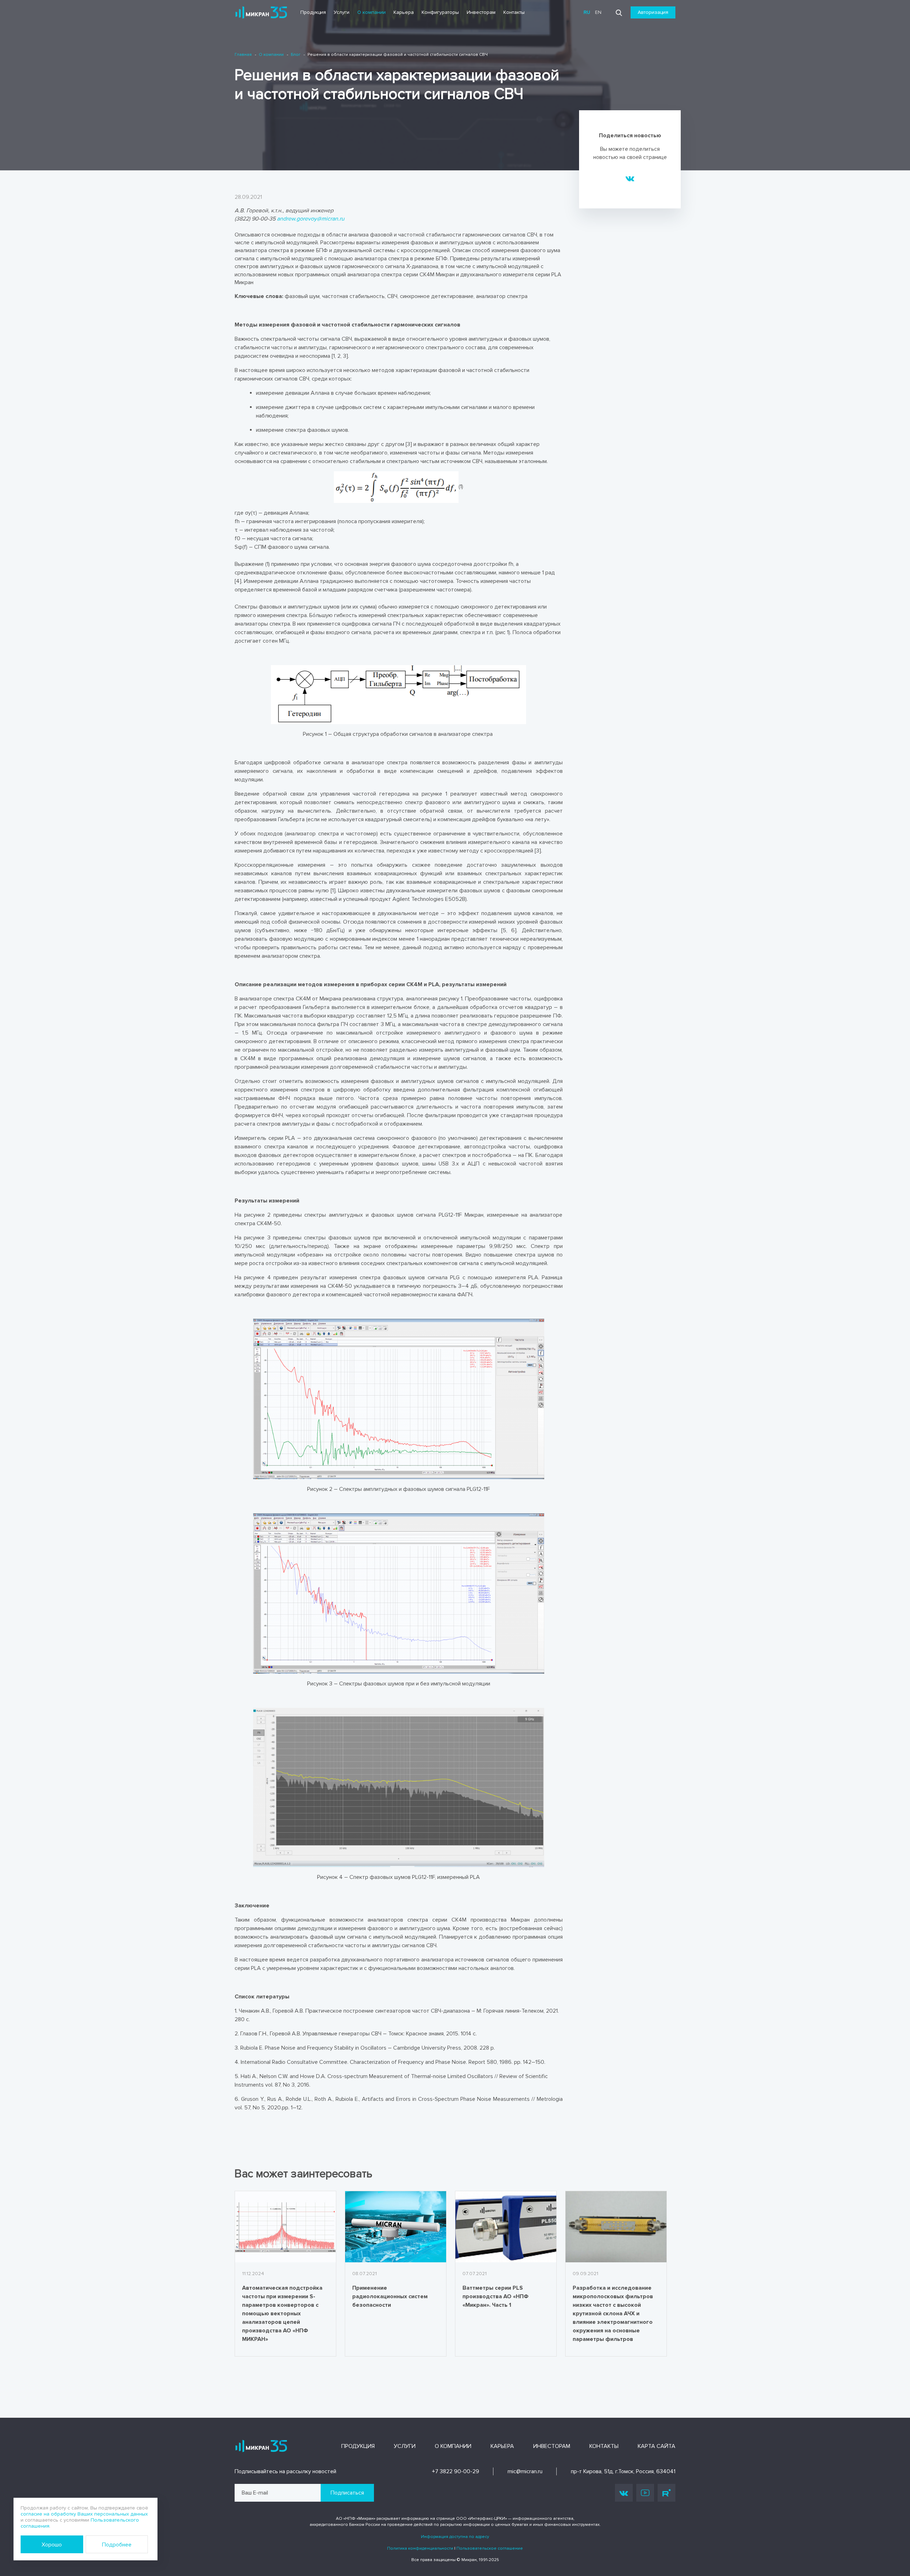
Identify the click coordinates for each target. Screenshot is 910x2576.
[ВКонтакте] (630, 178)
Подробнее (117, 2545)
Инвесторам (481, 12)
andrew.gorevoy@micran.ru (311, 219)
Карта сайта (657, 2446)
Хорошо (52, 2545)
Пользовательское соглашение (490, 2548)
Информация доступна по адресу (455, 2537)
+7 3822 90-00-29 (456, 2471)
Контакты (514, 12)
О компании (371, 12)
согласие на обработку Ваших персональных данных (84, 2514)
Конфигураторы (440, 12)
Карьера (404, 12)
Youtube (645, 2493)
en (598, 12)
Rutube (667, 2493)
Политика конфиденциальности (420, 2548)
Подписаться (347, 2493)
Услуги (342, 12)
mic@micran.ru (525, 2471)
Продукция (313, 12)
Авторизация (653, 12)
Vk (624, 2493)
